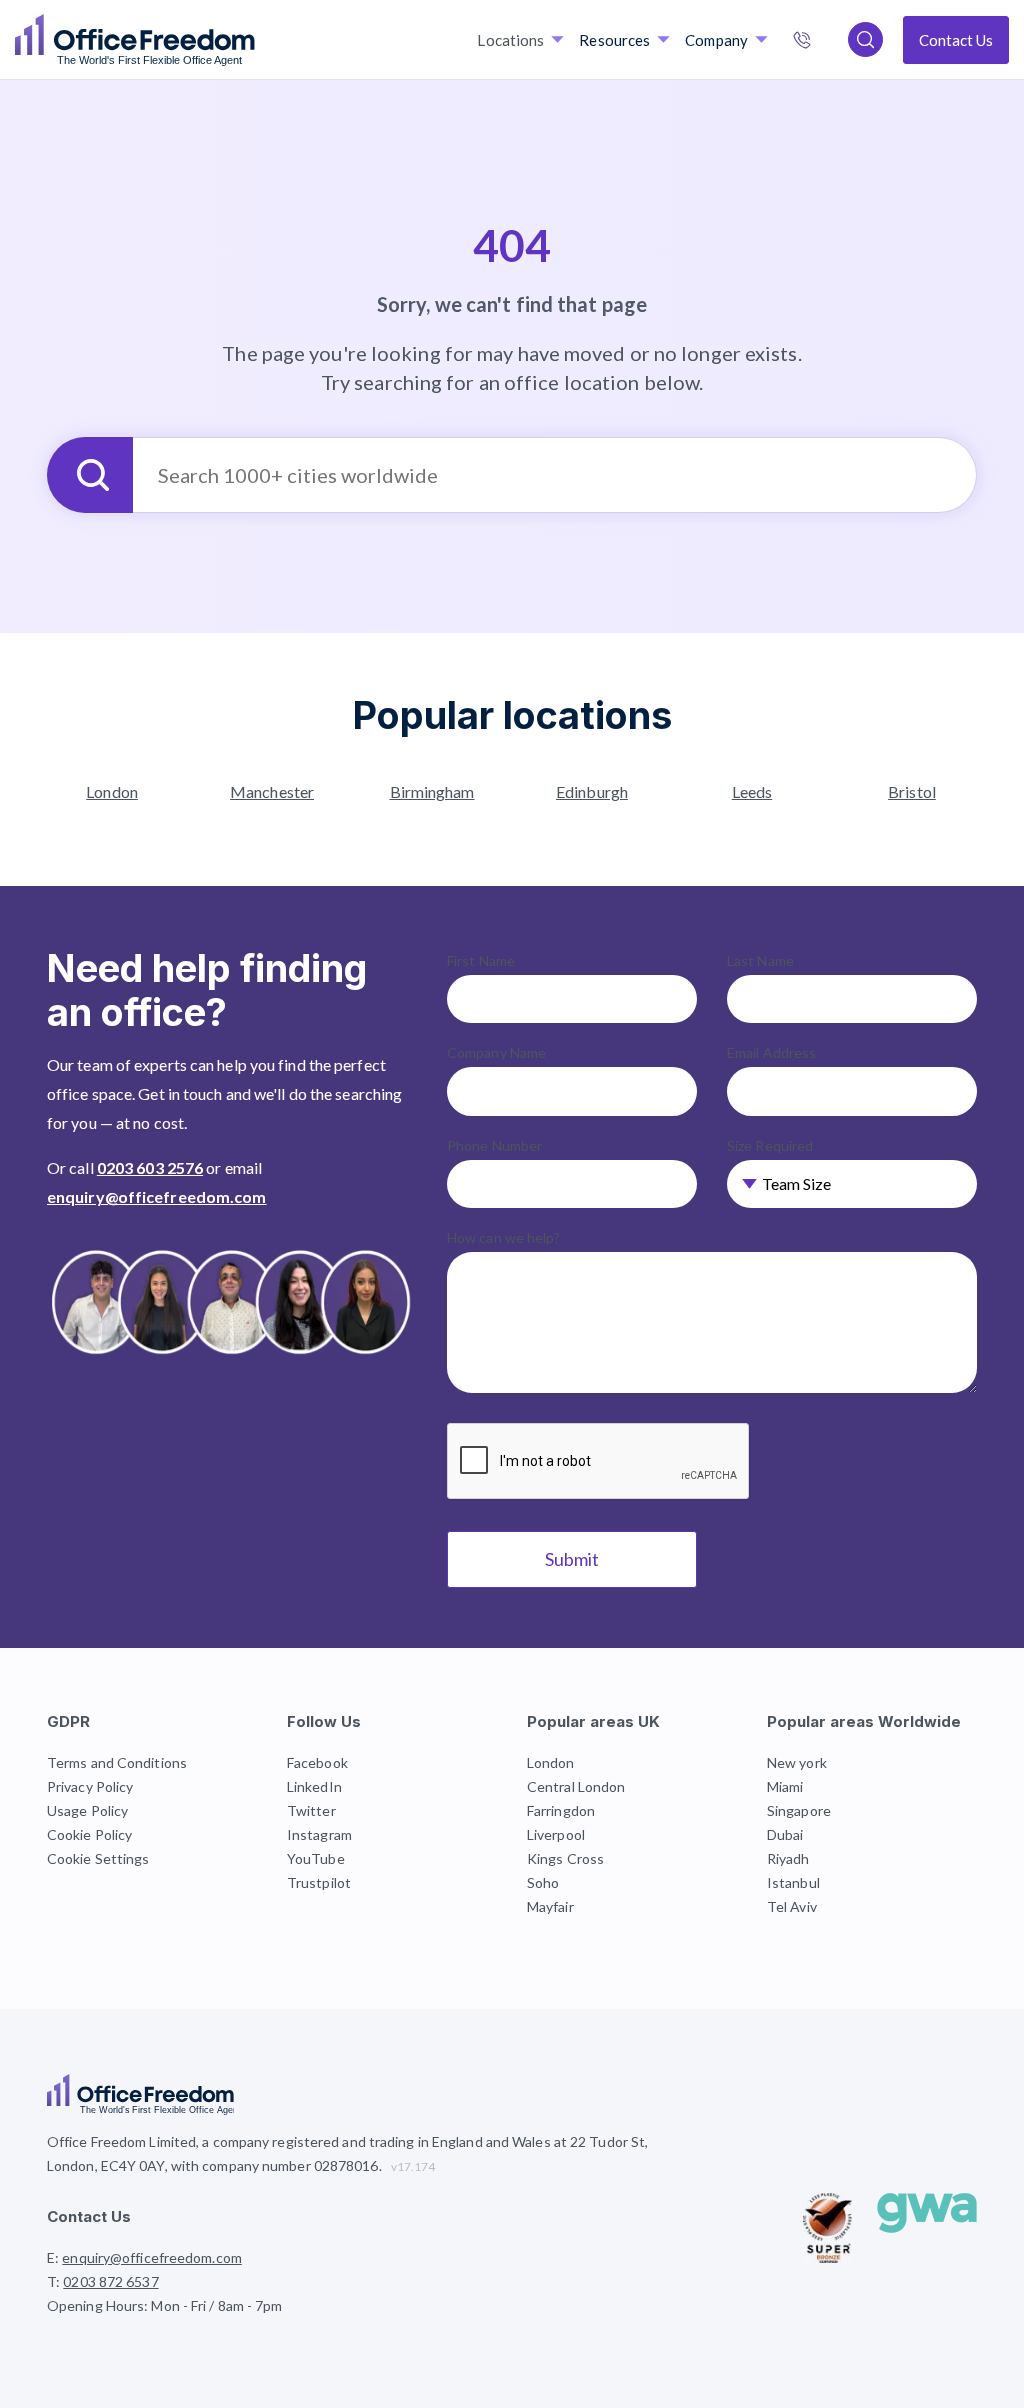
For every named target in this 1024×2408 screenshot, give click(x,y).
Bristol (912, 791)
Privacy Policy (90, 1786)
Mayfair (550, 1906)
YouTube (316, 1858)
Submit (572, 1559)
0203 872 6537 (823, 42)
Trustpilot (319, 1882)
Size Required (770, 1145)
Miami (785, 1786)
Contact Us (956, 40)
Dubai (785, 1834)
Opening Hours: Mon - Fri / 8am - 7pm (165, 2305)
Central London (576, 1786)
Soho (543, 1882)
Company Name (496, 1052)
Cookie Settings (98, 1858)
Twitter (311, 1810)
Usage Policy (87, 1810)
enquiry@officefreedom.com (157, 1196)
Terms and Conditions (117, 1762)
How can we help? (504, 1237)
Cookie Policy (89, 1834)
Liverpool (556, 1834)
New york (797, 1762)
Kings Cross (565, 1858)
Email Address (771, 1052)
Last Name (760, 960)
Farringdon (561, 1810)
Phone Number (494, 1145)
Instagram (319, 1834)
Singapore (799, 1810)
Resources (614, 40)
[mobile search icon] (865, 39)
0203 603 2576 (150, 1167)
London (112, 791)
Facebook (317, 1762)
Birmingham (432, 791)
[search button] (253, 40)
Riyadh (788, 1858)
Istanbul (793, 1882)
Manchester (272, 791)
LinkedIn (314, 1786)
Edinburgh (592, 791)
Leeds (752, 791)
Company (716, 40)
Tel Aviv (792, 1906)
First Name (481, 960)
